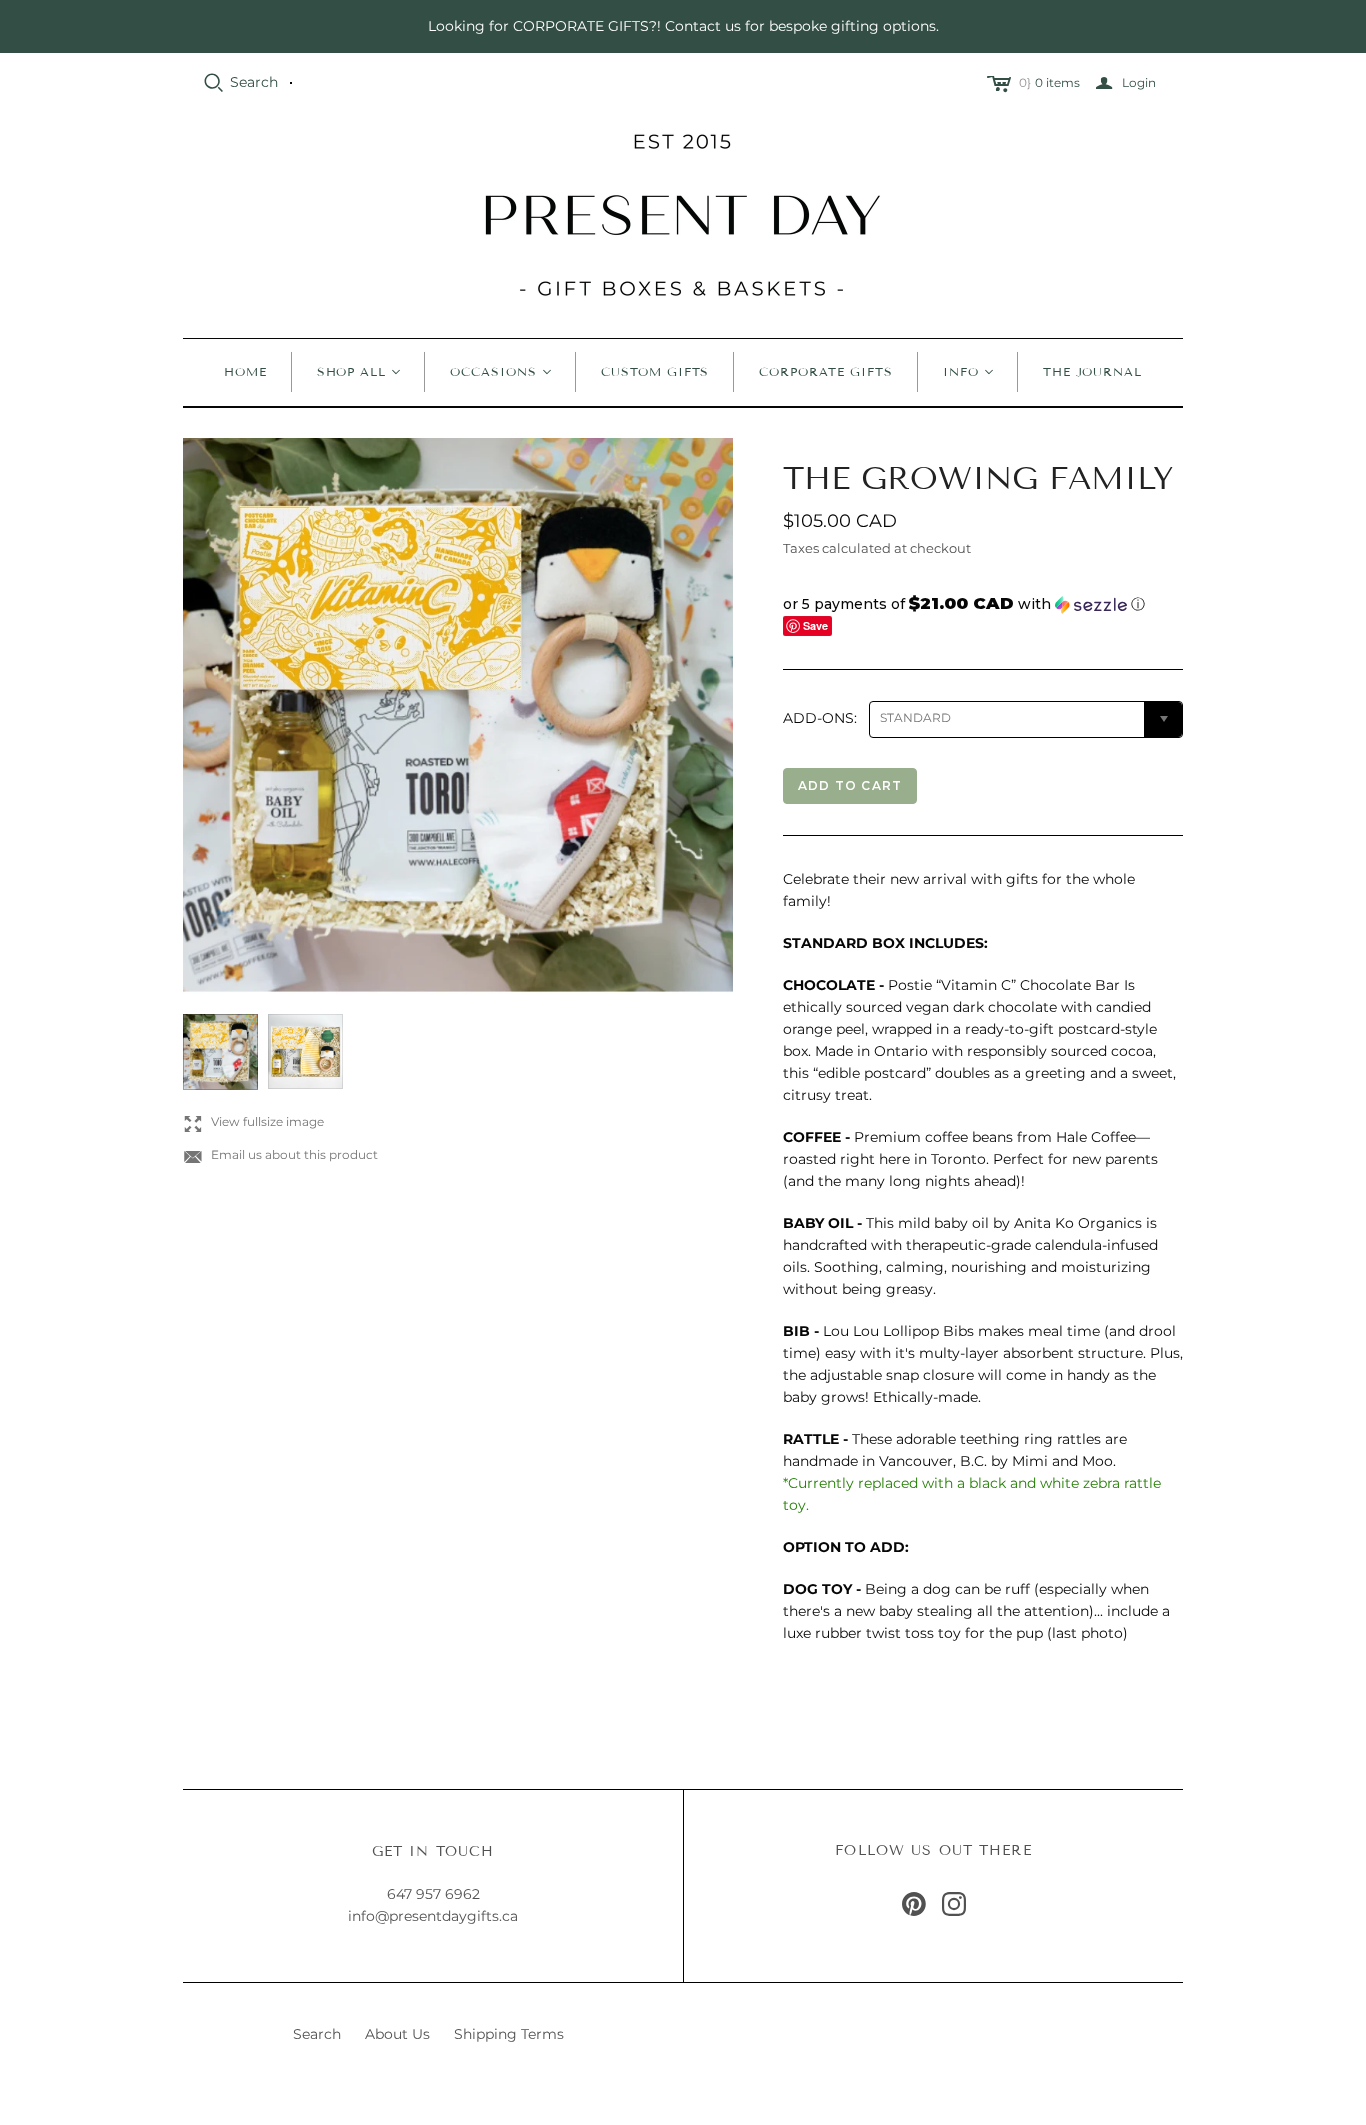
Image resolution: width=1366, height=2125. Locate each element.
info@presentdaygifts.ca (433, 1916)
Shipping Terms (509, 2034)
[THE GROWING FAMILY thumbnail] (220, 1052)
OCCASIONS (493, 371)
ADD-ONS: (820, 718)
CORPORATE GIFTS (825, 371)
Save (815, 625)
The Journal (1093, 371)
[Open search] (214, 83)
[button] (983, 604)
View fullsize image (253, 1122)
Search (254, 82)
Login (1139, 82)
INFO (961, 371)
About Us (397, 2034)
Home (245, 371)
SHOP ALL (352, 371)
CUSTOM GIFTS (655, 371)
